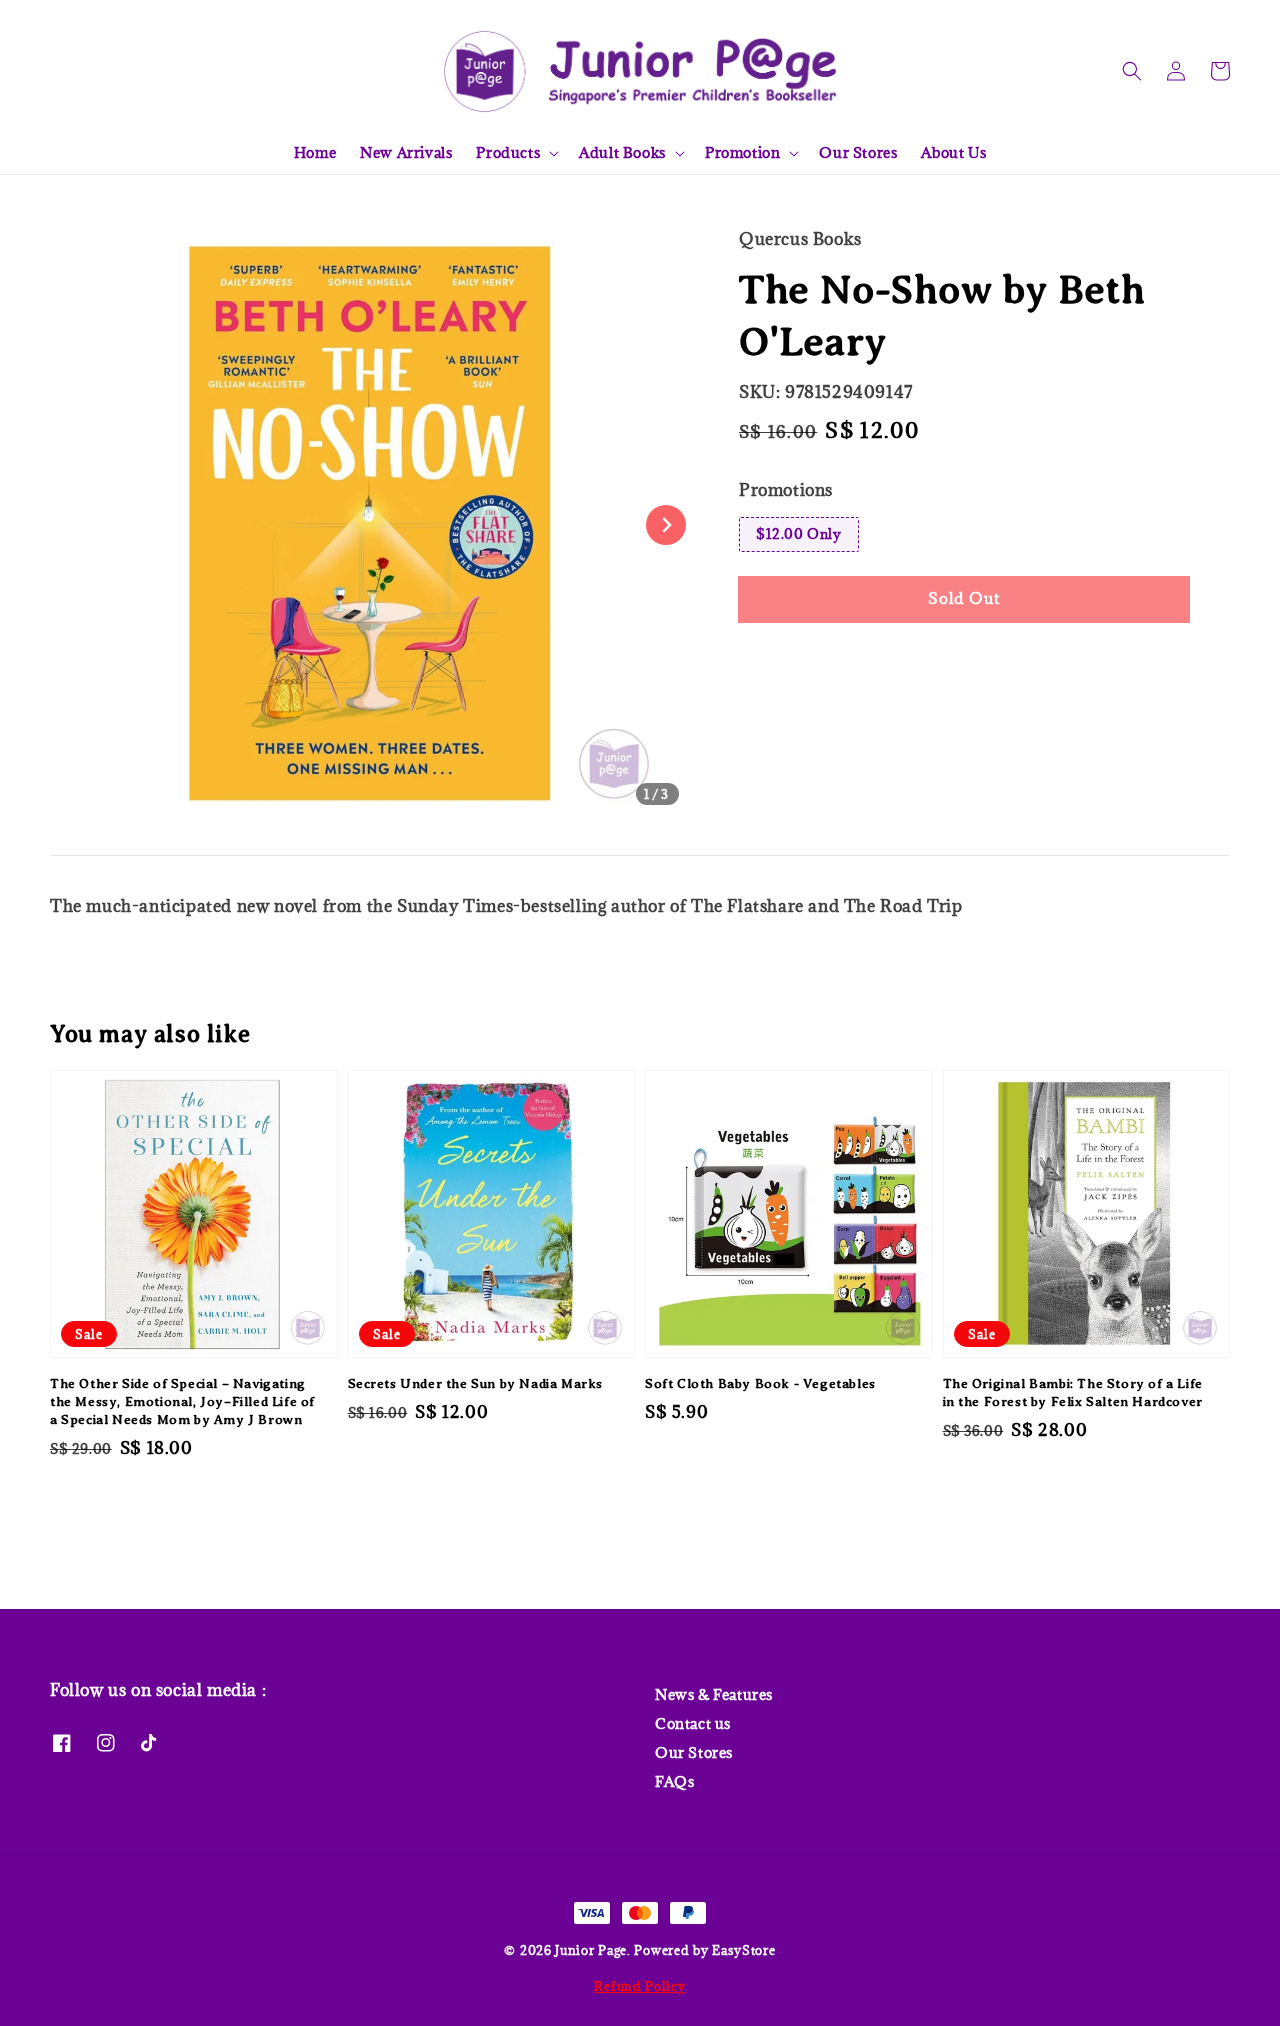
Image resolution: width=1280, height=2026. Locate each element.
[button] (1132, 71)
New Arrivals (406, 152)
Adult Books (622, 153)
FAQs (674, 1781)
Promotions (786, 490)
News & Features (714, 1695)
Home (315, 152)
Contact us (693, 1723)
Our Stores (858, 152)
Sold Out (964, 598)
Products (508, 153)
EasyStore (743, 1950)
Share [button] (787, 659)
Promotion (742, 153)
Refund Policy (639, 1986)
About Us (953, 152)
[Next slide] (666, 525)
